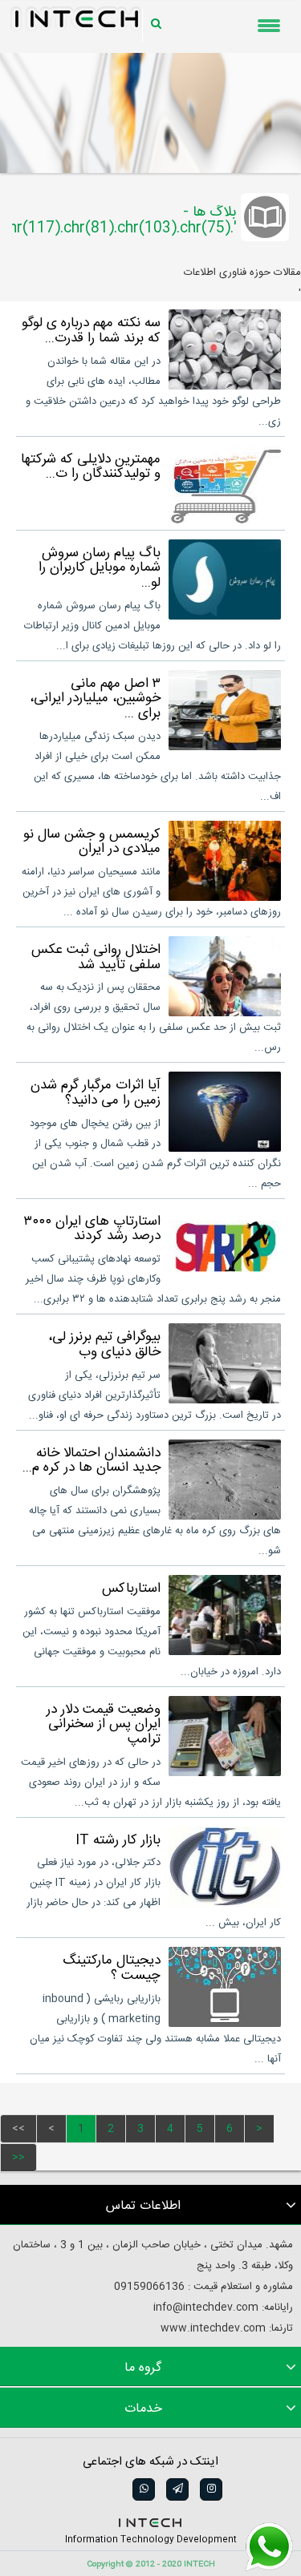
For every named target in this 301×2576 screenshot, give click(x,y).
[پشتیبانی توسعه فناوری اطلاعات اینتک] (269, 2547)
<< (18, 2129)
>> (18, 2158)
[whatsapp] (143, 2489)
